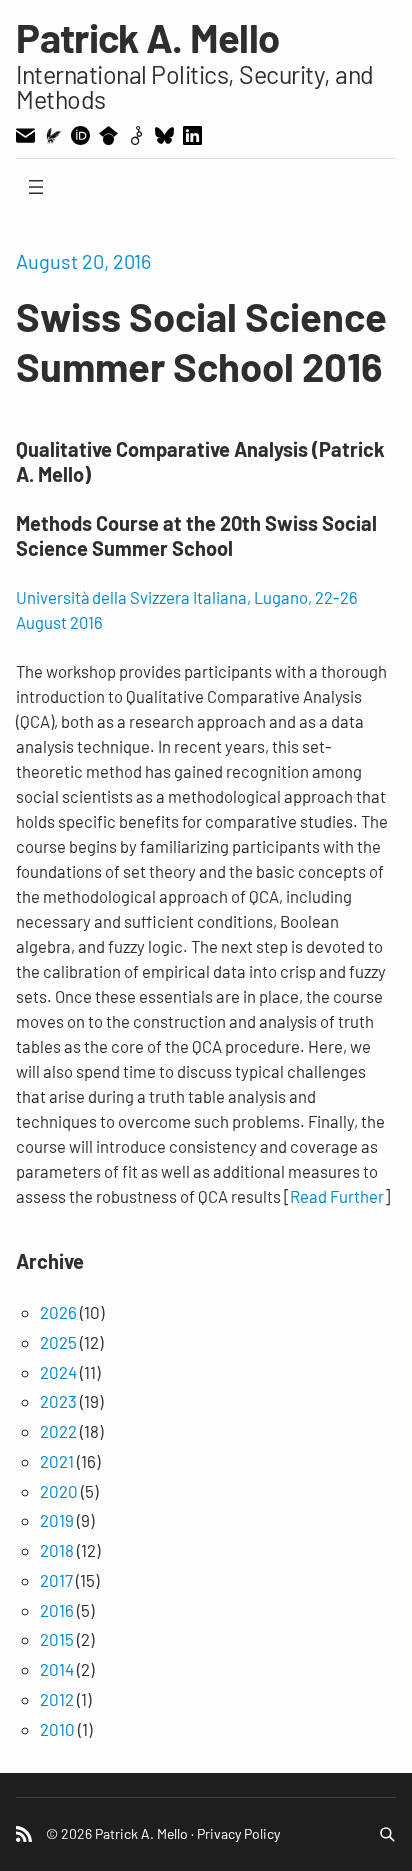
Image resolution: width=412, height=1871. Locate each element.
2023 (58, 1401)
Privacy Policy (238, 1833)
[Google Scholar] (108, 135)
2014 (57, 1669)
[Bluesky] (164, 135)
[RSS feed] (24, 1834)
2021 (57, 1461)
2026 (58, 1312)
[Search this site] (387, 1834)
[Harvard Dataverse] (136, 135)
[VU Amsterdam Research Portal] (53, 136)
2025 (58, 1342)
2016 (57, 1610)
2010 (57, 1729)
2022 (58, 1431)
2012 (57, 1699)
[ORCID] (80, 135)
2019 (57, 1520)
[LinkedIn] (192, 135)
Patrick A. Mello (147, 37)
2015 (57, 1639)
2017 (56, 1580)
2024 (58, 1372)
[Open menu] (36, 187)
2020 (59, 1491)
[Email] (25, 135)
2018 (57, 1550)
